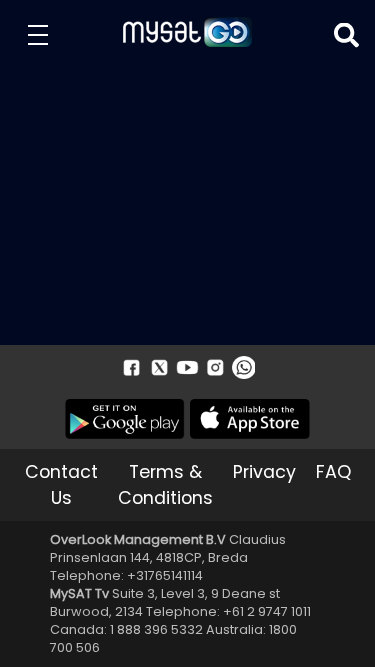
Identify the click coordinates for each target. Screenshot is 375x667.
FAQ (333, 472)
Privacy (264, 472)
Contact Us (61, 485)
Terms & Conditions (165, 485)
